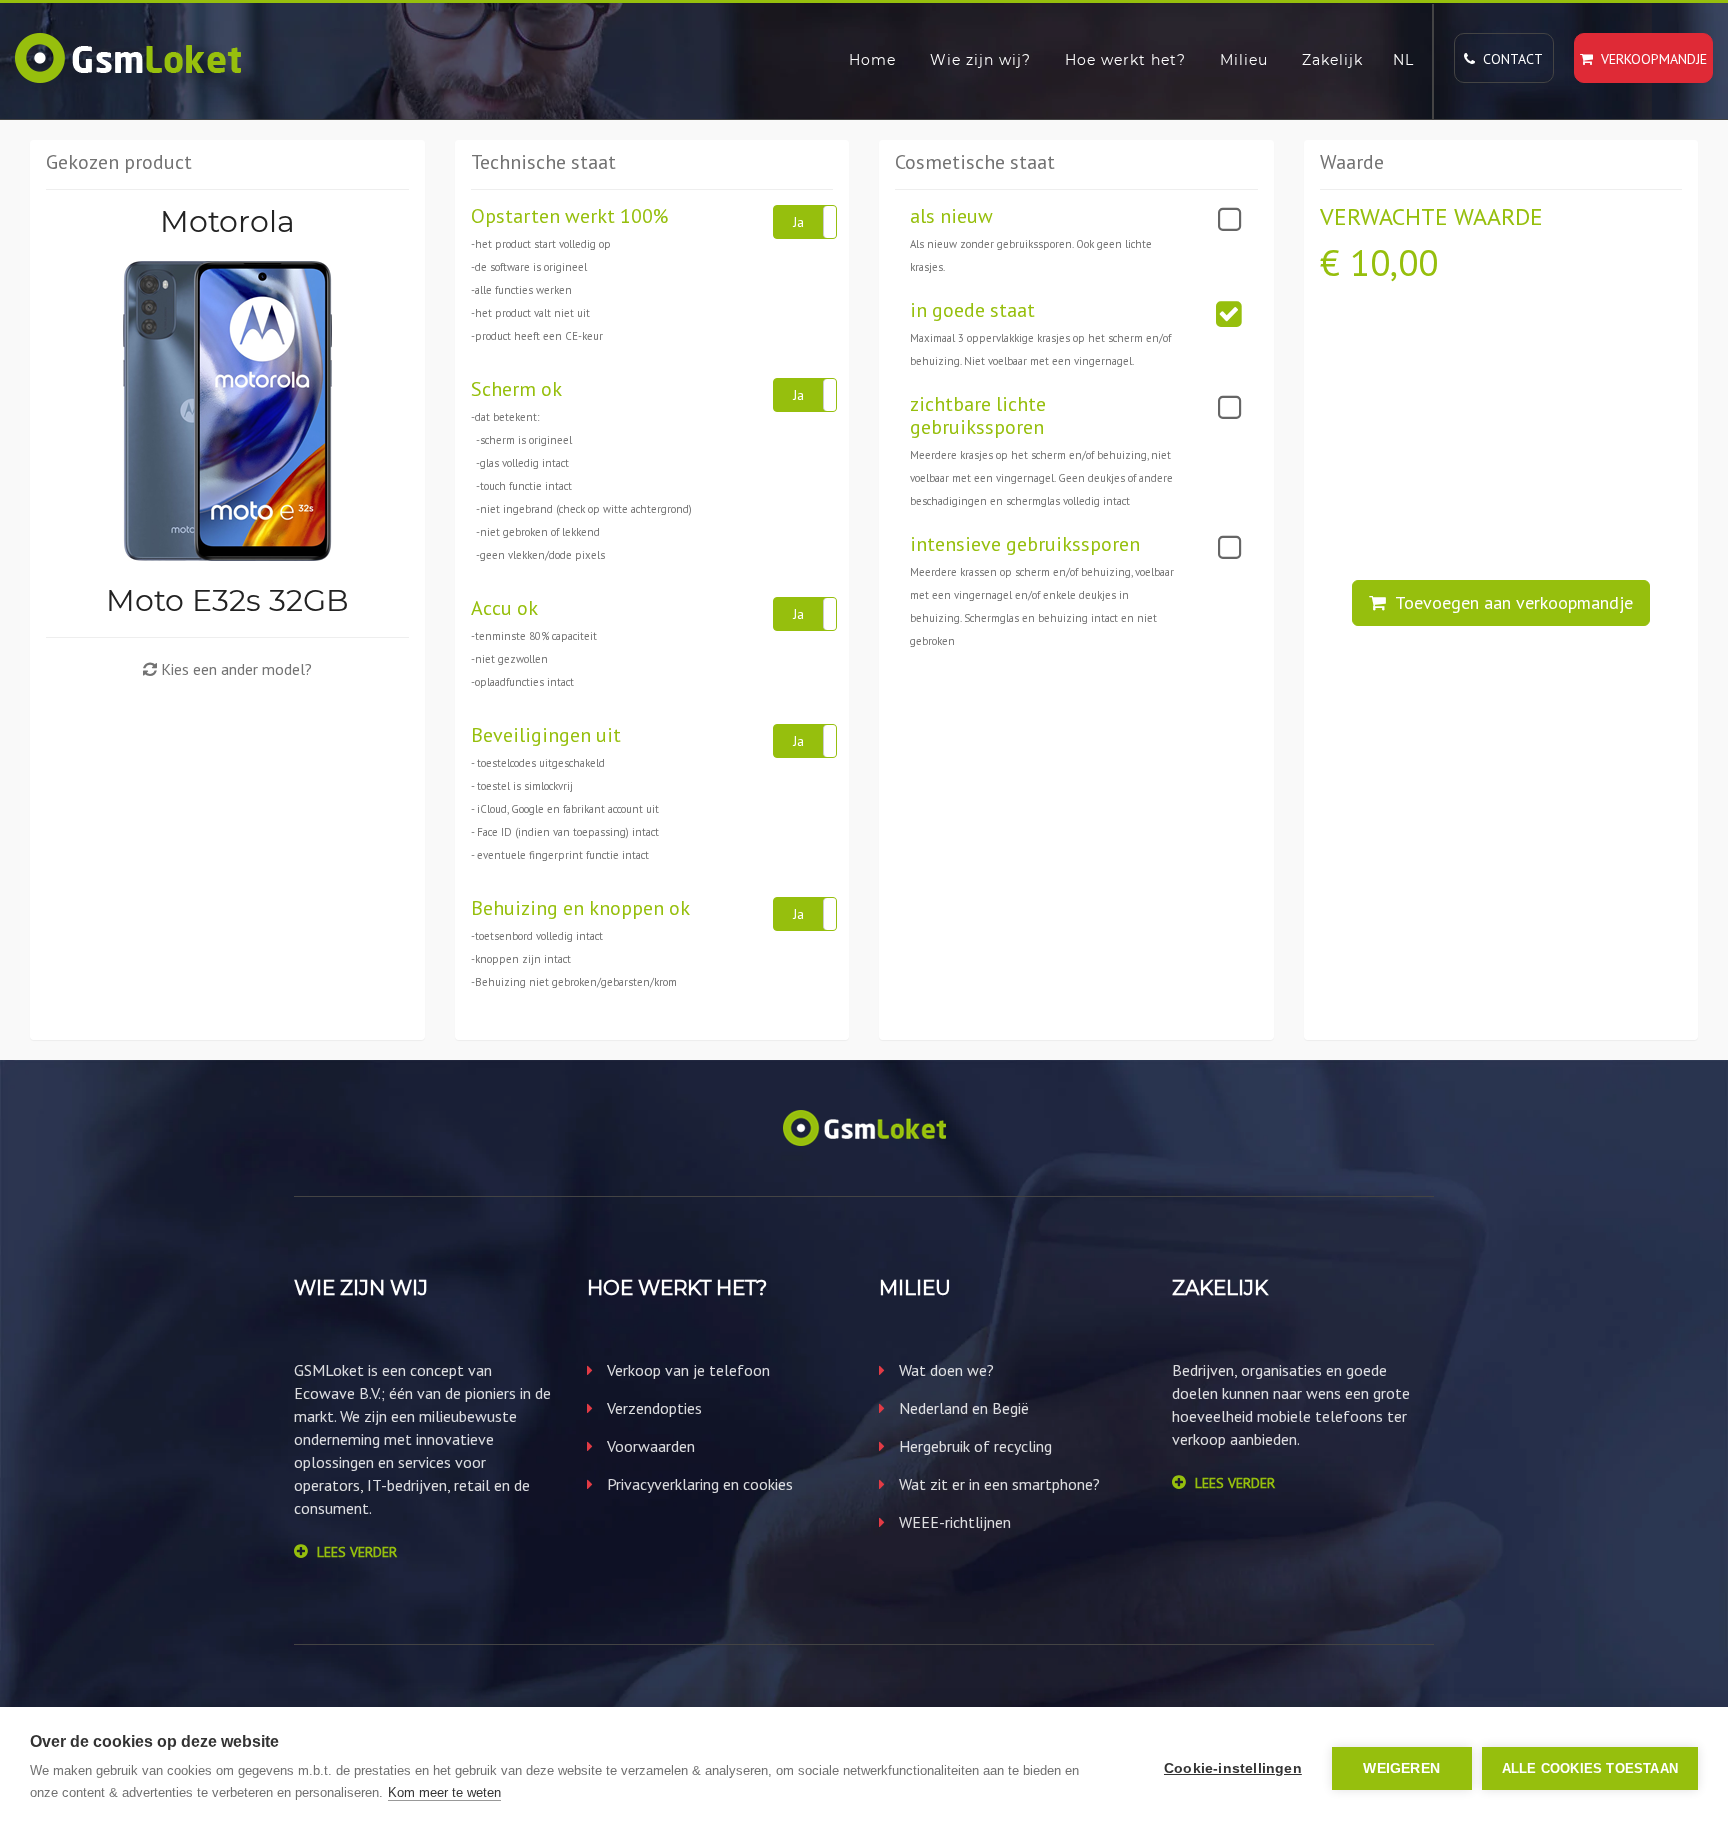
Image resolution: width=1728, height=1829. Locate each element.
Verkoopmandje (1650, 59)
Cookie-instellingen (1233, 1768)
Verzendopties (652, 1408)
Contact (1509, 59)
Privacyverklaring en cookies (698, 1484)
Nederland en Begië (962, 1408)
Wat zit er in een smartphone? (997, 1484)
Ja (798, 222)
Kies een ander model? (234, 669)
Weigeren (1401, 1768)
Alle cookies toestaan (1590, 1768)
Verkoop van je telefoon (686, 1370)
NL (1403, 60)
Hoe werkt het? (1125, 60)
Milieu (1244, 60)
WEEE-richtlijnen (953, 1522)
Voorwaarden (649, 1446)
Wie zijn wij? (980, 60)
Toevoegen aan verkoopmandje (1509, 602)
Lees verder (357, 1552)
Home (872, 60)
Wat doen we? (944, 1370)
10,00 (1394, 262)
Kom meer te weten (444, 1792)
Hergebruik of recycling (973, 1446)
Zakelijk (1332, 60)
